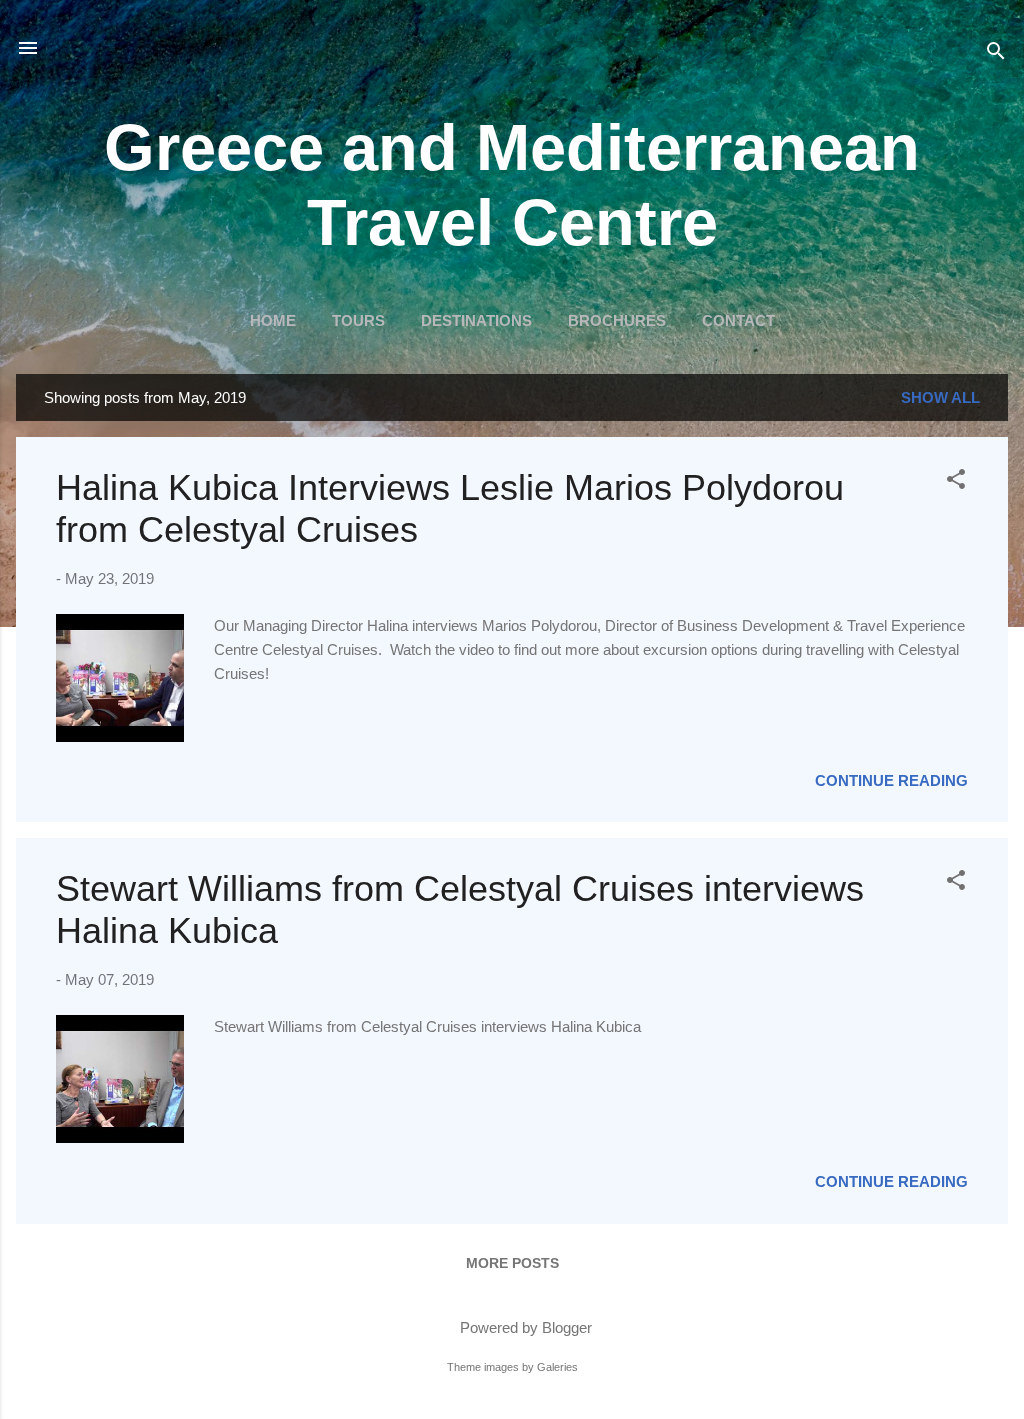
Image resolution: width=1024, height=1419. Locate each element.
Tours (358, 320)
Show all (940, 397)
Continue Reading (891, 780)
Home (273, 320)
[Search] (996, 54)
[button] (956, 482)
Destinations (476, 320)
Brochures (617, 320)
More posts (512, 1263)
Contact (738, 320)
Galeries (557, 1367)
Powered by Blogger (524, 1327)
